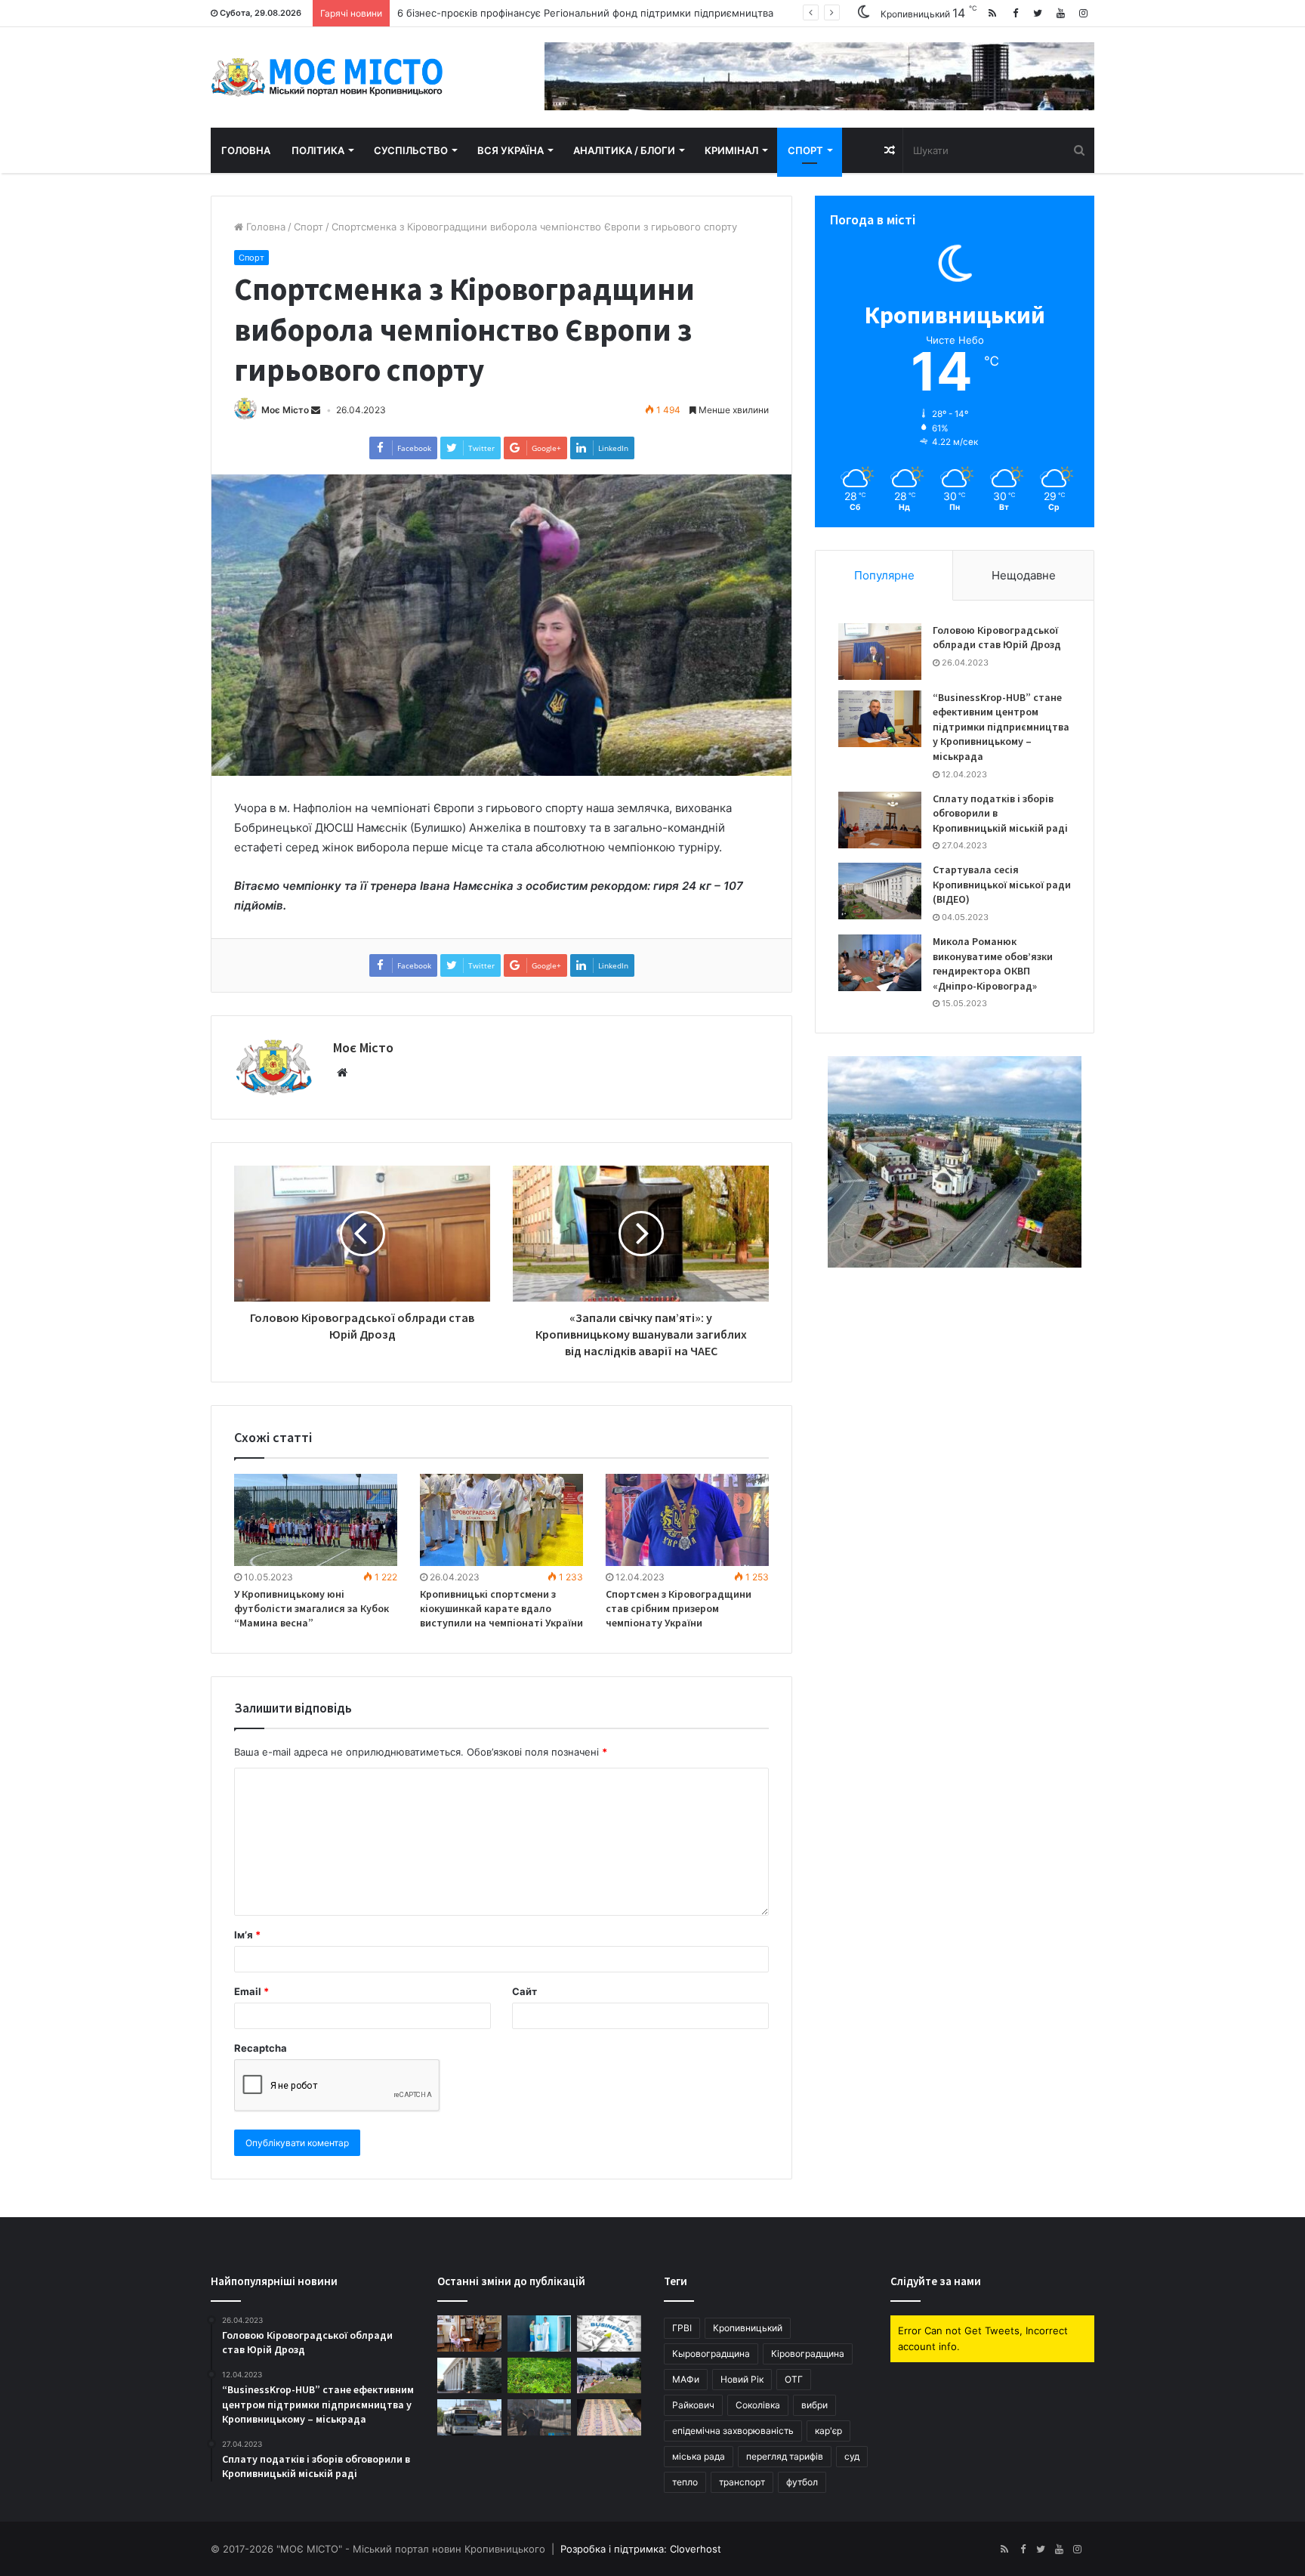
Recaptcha (261, 2048)
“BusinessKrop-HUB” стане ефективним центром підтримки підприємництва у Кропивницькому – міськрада (1001, 727)
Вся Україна (511, 150)
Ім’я (247, 1935)
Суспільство (411, 150)
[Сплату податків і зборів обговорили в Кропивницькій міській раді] (880, 820)
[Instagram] (1083, 13)
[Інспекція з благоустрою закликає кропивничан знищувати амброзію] (540, 2376)
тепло (685, 2482)
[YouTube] (1060, 13)
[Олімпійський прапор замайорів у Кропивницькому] (540, 2334)
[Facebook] (1015, 13)
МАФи (686, 2379)
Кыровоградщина (711, 2354)
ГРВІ (682, 2328)
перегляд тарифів (785, 2456)
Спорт (805, 150)
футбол (802, 2482)
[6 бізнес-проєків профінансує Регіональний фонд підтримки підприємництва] (609, 2334)
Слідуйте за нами (936, 2281)
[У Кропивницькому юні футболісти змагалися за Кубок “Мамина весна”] (316, 1520)
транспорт (742, 2482)
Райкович (693, 2405)
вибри (814, 2405)
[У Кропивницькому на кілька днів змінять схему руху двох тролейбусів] (469, 2417)
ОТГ (794, 2379)
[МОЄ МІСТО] (327, 77)
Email (251, 1991)
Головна (246, 150)
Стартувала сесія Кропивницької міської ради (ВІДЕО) (1002, 884)
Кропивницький (748, 2328)
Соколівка (758, 2405)
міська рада (699, 2456)
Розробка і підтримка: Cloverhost (641, 2549)
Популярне (884, 575)
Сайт (524, 1991)
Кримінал (731, 150)
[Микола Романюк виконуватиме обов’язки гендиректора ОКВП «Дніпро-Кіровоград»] (880, 963)
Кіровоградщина (808, 2354)
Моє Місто (285, 410)
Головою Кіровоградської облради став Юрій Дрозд (997, 638)
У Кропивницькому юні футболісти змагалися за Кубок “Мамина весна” (312, 1608)
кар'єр (828, 2431)
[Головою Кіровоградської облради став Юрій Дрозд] (880, 652)
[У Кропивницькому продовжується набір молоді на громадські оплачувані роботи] (609, 2376)
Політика (318, 150)
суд (852, 2456)
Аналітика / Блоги (624, 150)
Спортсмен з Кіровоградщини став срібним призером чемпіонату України (679, 1608)
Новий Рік (742, 2379)
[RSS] (992, 13)
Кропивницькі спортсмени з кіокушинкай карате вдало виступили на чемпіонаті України (501, 1608)
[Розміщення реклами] (819, 76)
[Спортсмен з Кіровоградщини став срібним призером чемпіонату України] (687, 1520)
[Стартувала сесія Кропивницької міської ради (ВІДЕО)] (880, 891)
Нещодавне (1024, 575)
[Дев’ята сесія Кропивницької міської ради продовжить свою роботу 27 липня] (469, 2376)
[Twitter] (1038, 13)
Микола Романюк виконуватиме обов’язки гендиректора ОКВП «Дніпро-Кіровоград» (993, 964)
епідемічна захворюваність (733, 2431)
